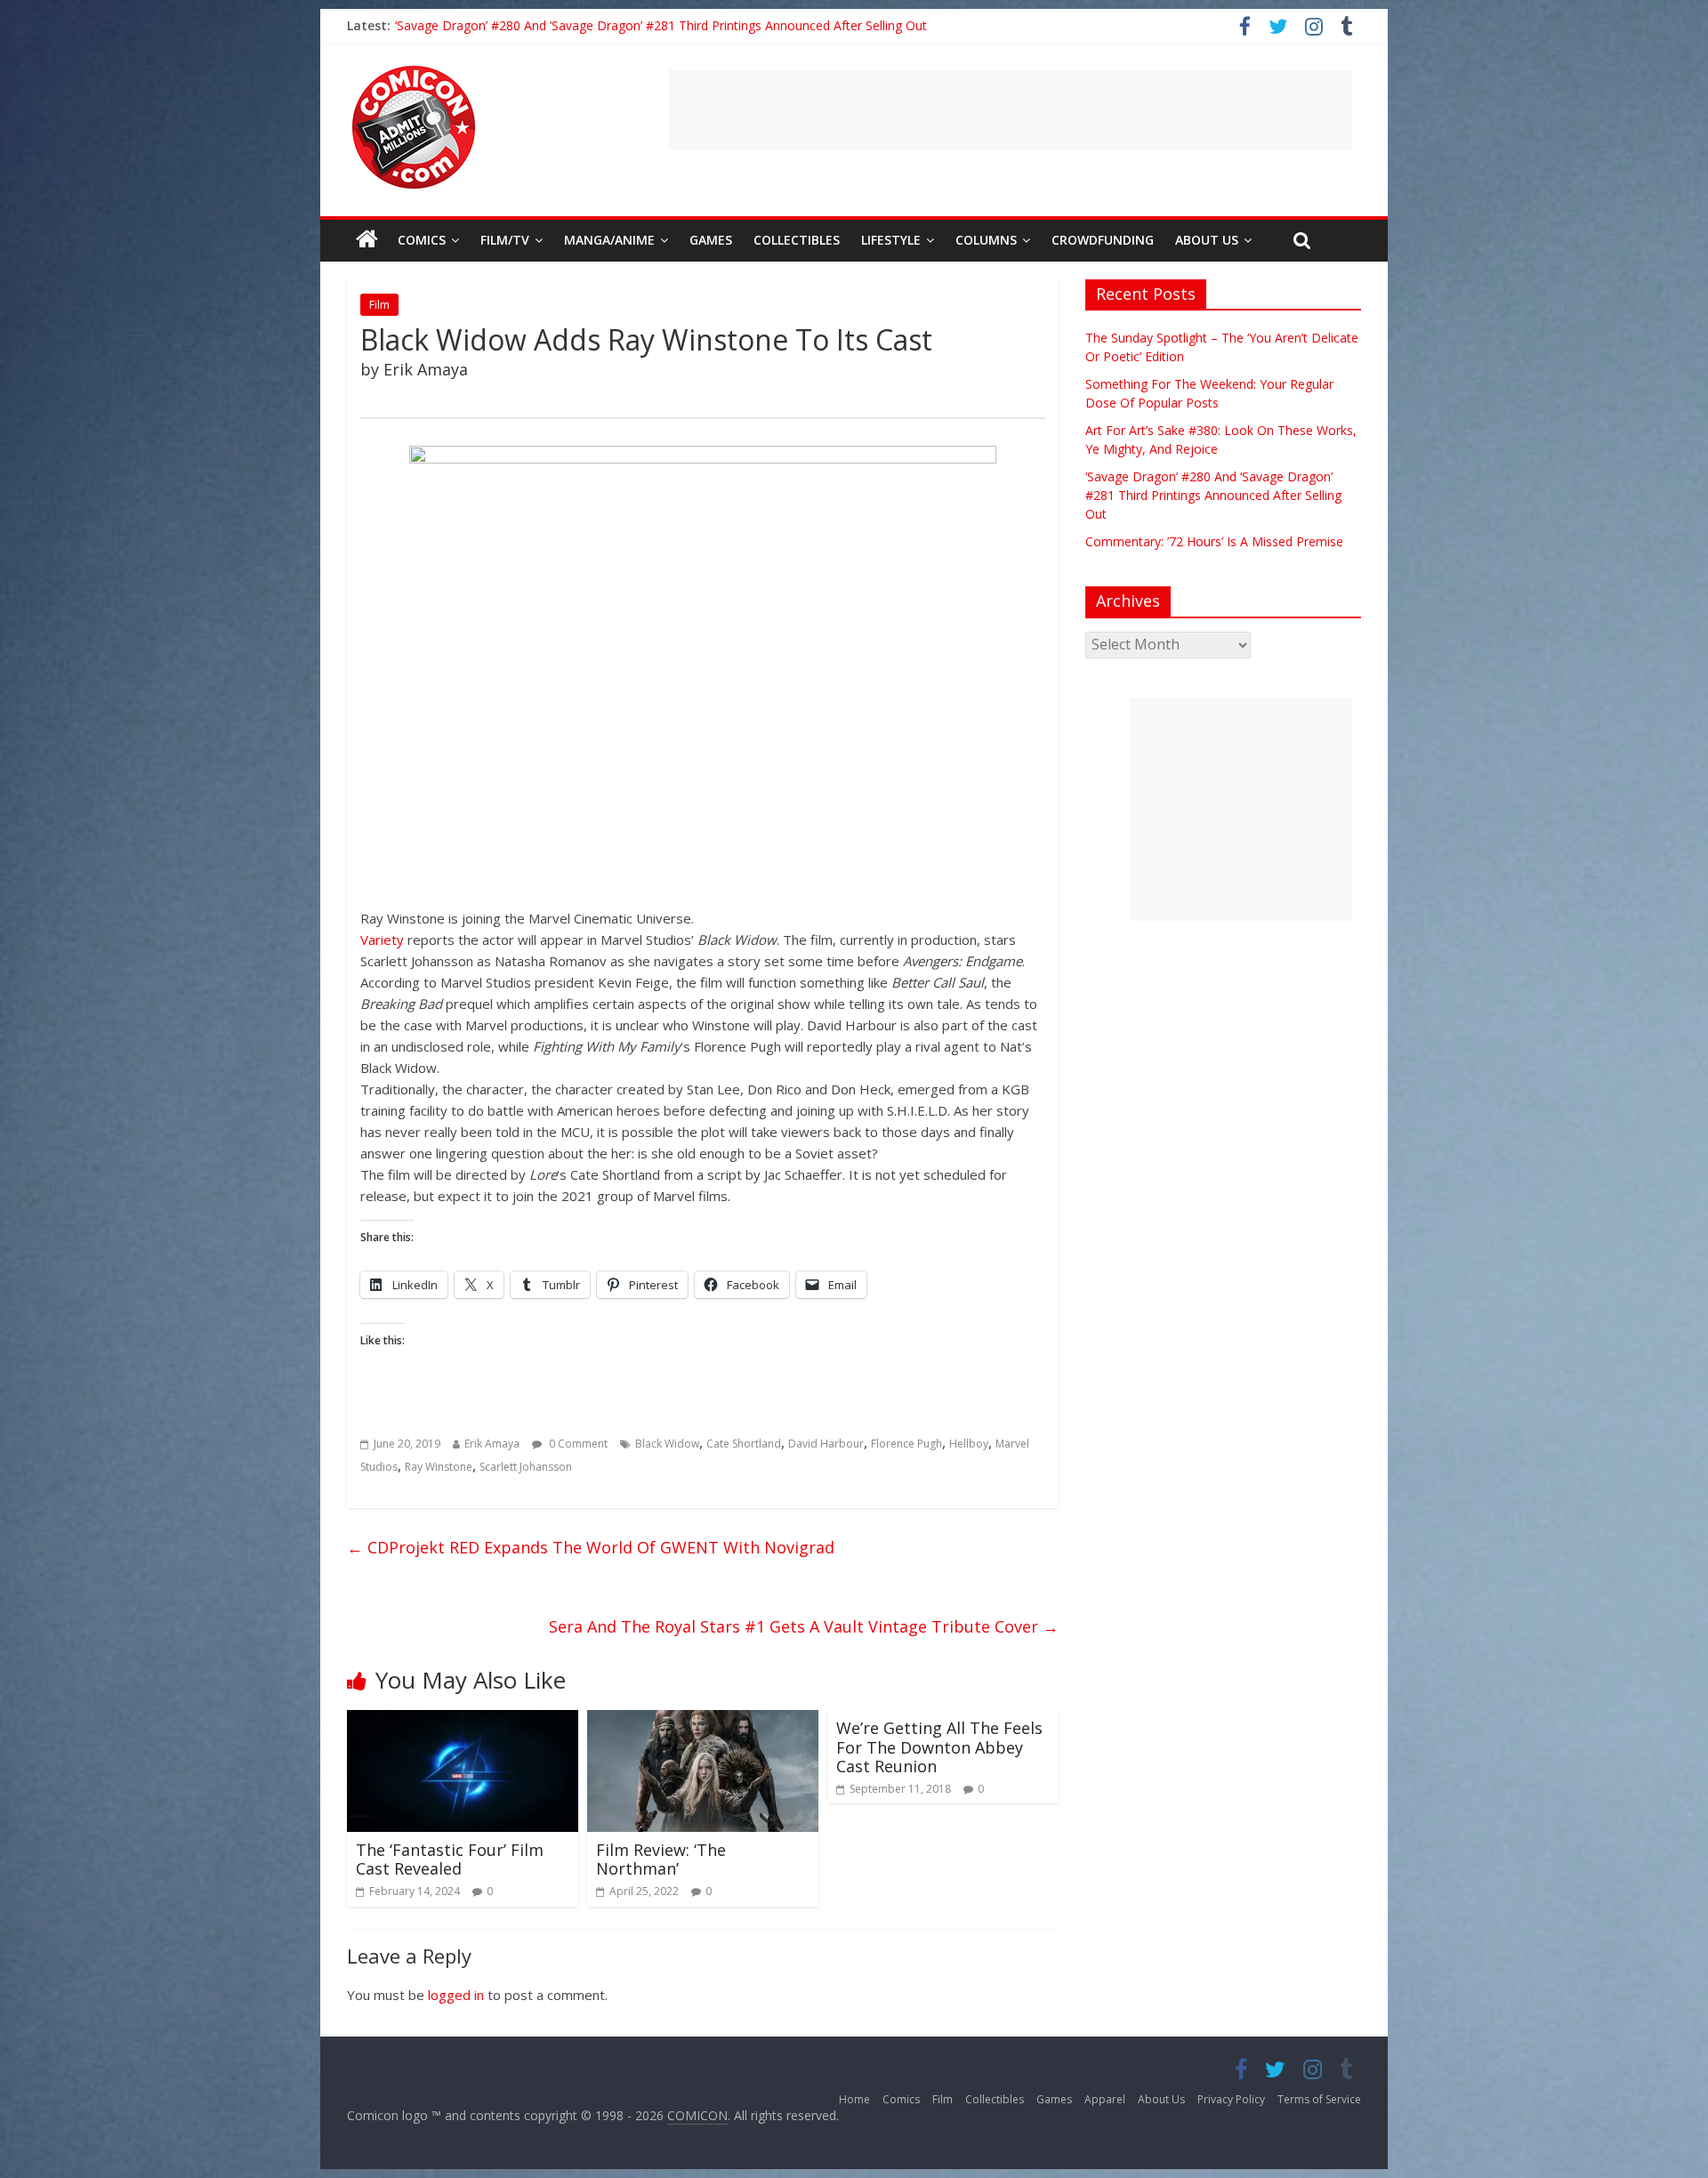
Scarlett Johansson (526, 1467)
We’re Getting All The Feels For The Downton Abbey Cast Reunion (939, 1747)
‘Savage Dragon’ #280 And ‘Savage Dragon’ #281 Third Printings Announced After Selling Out (661, 25)
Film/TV (505, 240)
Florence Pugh (906, 1444)
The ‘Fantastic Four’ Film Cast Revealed (450, 1859)
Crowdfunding (1103, 240)
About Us (1207, 240)
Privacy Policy (1231, 2099)
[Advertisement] (1011, 109)
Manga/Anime (609, 240)
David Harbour (826, 1444)
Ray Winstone (439, 1467)
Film (379, 305)
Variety (382, 940)
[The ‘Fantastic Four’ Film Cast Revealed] (463, 1721)
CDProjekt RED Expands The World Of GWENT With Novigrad (591, 1547)
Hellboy (969, 1444)
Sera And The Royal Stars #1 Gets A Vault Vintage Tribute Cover (804, 1626)
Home (854, 2099)
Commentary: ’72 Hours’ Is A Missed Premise (1214, 541)
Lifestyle (891, 240)
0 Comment (577, 1444)
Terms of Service (1319, 2099)
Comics (422, 240)
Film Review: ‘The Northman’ (661, 1859)
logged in (456, 1995)
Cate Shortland (744, 1444)
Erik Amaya (492, 1444)
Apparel (1105, 2099)
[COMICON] (414, 71)
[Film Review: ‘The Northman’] (703, 1721)
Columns (986, 240)
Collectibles (797, 240)
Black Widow (667, 1444)
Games (711, 240)
